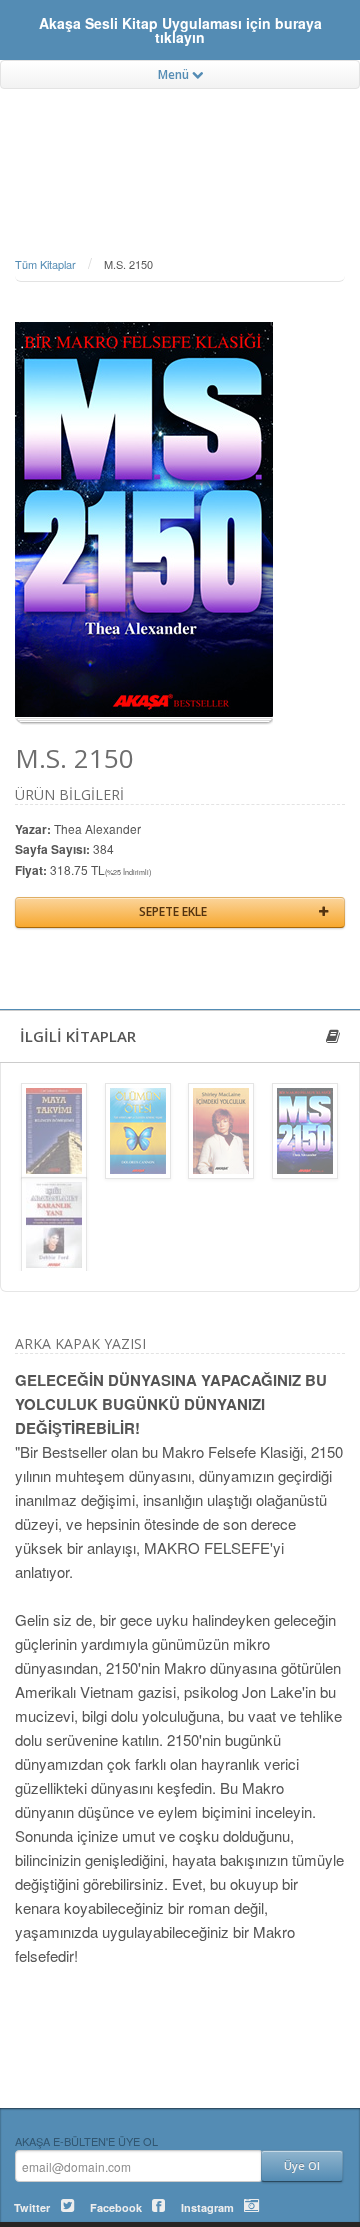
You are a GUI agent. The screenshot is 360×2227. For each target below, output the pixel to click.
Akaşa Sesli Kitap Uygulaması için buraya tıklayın (180, 30)
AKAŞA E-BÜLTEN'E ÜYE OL (86, 2140)
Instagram (207, 2207)
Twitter (32, 2207)
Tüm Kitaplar (45, 264)
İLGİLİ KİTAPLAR (78, 1036)
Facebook (116, 2207)
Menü (175, 74)
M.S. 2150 (128, 264)
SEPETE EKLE (173, 911)
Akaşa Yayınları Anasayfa (180, 145)
